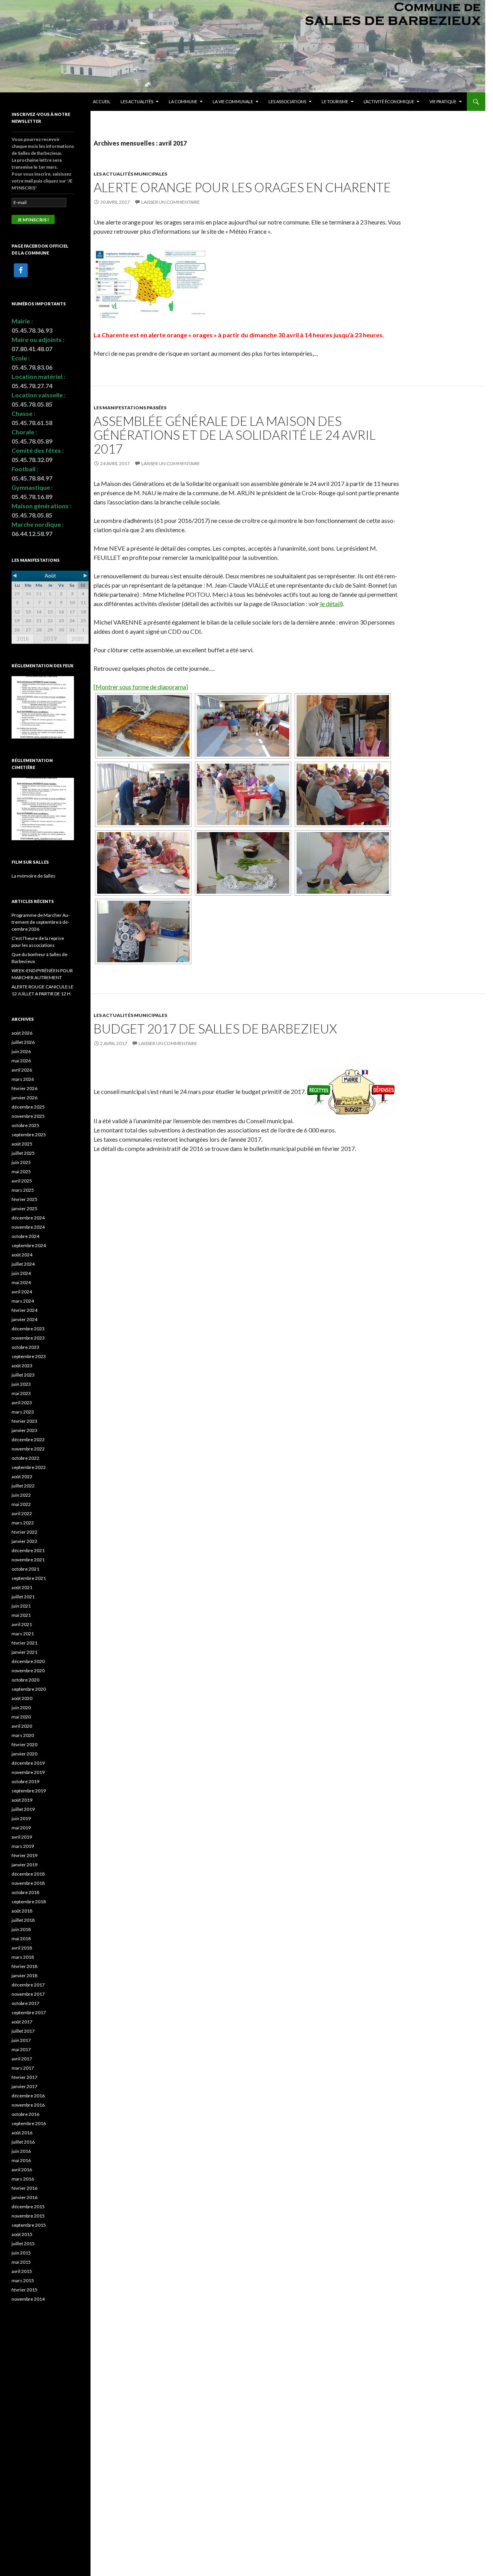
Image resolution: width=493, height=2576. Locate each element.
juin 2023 (21, 1384)
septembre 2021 (29, 1578)
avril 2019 (22, 1837)
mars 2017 (23, 2068)
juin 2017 (21, 2040)
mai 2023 (21, 1393)
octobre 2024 (25, 1236)
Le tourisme (335, 101)
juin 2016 (21, 2151)
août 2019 (22, 1800)
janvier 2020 (24, 1754)
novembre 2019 (28, 1772)
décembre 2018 (28, 1874)
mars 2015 (23, 2280)
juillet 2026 (23, 1042)
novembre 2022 (28, 1449)
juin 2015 (21, 2253)
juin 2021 (21, 1606)
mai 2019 (21, 1828)
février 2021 (24, 1643)
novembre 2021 (28, 1560)
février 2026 (24, 1088)
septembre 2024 (29, 1245)
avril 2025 (22, 1181)
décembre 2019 (28, 1763)
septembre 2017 (29, 2012)
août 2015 (22, 2234)
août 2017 (22, 2022)
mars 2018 (23, 1957)
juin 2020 (21, 1708)
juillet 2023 (23, 1375)
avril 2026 (22, 1070)
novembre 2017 (28, 1994)
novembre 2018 (28, 1883)
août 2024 (22, 1255)
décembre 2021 (28, 1550)
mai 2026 (21, 1061)
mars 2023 (23, 1412)
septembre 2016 (29, 2123)
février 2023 (24, 1421)
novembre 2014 (28, 2299)
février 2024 (24, 1310)
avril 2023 (22, 1403)
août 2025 (22, 1144)
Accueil (102, 101)
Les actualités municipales (130, 174)
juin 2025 (21, 1162)
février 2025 (24, 1199)
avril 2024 (22, 1292)
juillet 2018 (23, 1920)
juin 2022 (21, 1495)
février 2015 (24, 2290)
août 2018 (22, 1911)
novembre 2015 (28, 2216)
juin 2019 (21, 1818)
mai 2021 (21, 1615)
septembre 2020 (29, 1689)
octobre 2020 (25, 1680)
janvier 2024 (24, 1319)
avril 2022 (22, 1513)
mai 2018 (21, 1939)
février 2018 (24, 1966)
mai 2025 (21, 1172)
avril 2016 (22, 2170)
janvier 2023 (24, 1430)
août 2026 (22, 1033)
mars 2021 (23, 1634)
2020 (77, 639)
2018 (23, 639)
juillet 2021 (23, 1597)
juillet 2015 (23, 2244)
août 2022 (22, 1476)
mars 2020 (23, 1735)
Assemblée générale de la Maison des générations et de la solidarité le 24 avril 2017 (235, 435)
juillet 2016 (23, 2142)
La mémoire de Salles (34, 876)
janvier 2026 (24, 1098)
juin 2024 (21, 1273)
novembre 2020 (28, 1671)
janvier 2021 (24, 1652)
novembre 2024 (28, 1227)
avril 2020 (22, 1726)
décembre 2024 (28, 1218)
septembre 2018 (29, 1902)
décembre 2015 (28, 2207)
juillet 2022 (23, 1486)
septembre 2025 (29, 1135)
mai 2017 (21, 2049)
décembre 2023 (28, 1329)
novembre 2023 (28, 1338)
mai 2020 (21, 1717)
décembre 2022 (28, 1440)
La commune (183, 101)
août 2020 (22, 1698)
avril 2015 (22, 2271)
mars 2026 (23, 1079)
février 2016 (24, 2188)
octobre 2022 (25, 1458)
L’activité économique (389, 101)
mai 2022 (21, 1504)
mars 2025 (23, 1190)
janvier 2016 (24, 2197)
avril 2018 (22, 1948)
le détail (330, 604)
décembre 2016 (28, 2096)
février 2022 (24, 1532)
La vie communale (233, 101)
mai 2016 (21, 2160)
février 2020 (24, 1744)
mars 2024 (23, 1301)
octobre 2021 (25, 1569)
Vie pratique (443, 101)
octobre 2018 (25, 1892)
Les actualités (137, 101)
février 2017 (24, 2077)
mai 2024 (21, 1282)
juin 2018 (21, 1929)
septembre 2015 (29, 2225)
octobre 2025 (25, 1125)
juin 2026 (21, 1051)
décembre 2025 (28, 1107)
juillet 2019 (23, 1809)
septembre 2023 (29, 1356)
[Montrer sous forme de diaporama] (141, 687)
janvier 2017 (24, 2086)
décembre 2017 (28, 1985)
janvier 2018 (24, 1976)
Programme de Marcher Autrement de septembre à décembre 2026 (41, 922)
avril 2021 (22, 1624)
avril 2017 (22, 2059)
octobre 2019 (25, 1781)
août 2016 (22, 2133)
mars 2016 (23, 2179)
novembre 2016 (28, 2105)
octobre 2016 (25, 2114)
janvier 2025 (24, 1208)
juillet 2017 (23, 2031)
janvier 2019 (24, 1865)
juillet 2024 (23, 1264)
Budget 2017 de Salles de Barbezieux (215, 1028)
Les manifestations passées (130, 408)
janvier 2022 (24, 1541)
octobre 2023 (25, 1347)
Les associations (287, 101)
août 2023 (22, 1366)
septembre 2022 (29, 1467)
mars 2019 (23, 1846)
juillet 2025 (23, 1153)
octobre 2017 (25, 2003)
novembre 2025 (28, 1116)
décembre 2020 (28, 1661)
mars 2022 (23, 1523)
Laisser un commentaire (171, 202)
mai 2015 (21, 2262)
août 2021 (22, 1587)
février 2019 (24, 1855)
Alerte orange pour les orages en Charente (242, 187)
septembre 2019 (29, 1791)
